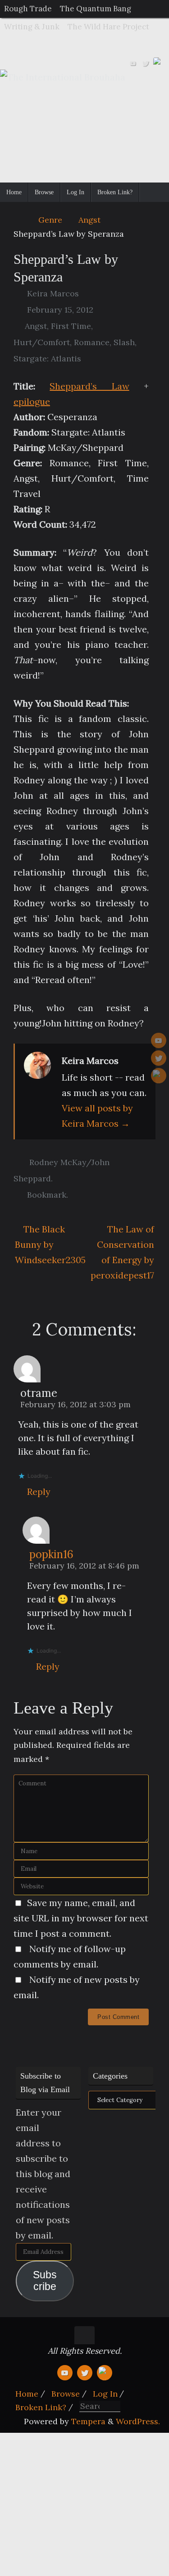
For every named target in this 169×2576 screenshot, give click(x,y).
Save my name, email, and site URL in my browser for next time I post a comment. (81, 1918)
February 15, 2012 (60, 310)
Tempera (88, 2421)
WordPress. (138, 2421)
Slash (124, 342)
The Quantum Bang (96, 9)
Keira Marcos (53, 293)
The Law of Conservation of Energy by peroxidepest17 (122, 1252)
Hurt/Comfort (42, 342)
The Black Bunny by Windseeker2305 (48, 1244)
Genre (50, 220)
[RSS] (158, 62)
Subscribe (45, 2281)
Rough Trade (28, 9)
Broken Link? (41, 2407)
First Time (71, 326)
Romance (92, 342)
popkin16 (51, 1554)
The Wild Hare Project (108, 27)
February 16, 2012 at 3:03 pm (75, 1404)
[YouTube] (133, 62)
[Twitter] (146, 62)
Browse (66, 2394)
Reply (39, 1492)
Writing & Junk (32, 27)
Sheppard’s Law (89, 386)
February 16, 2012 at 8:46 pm (84, 1566)
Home (27, 2394)
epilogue (32, 401)
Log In (105, 2394)
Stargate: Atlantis (47, 358)
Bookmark (47, 1195)
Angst (89, 220)
